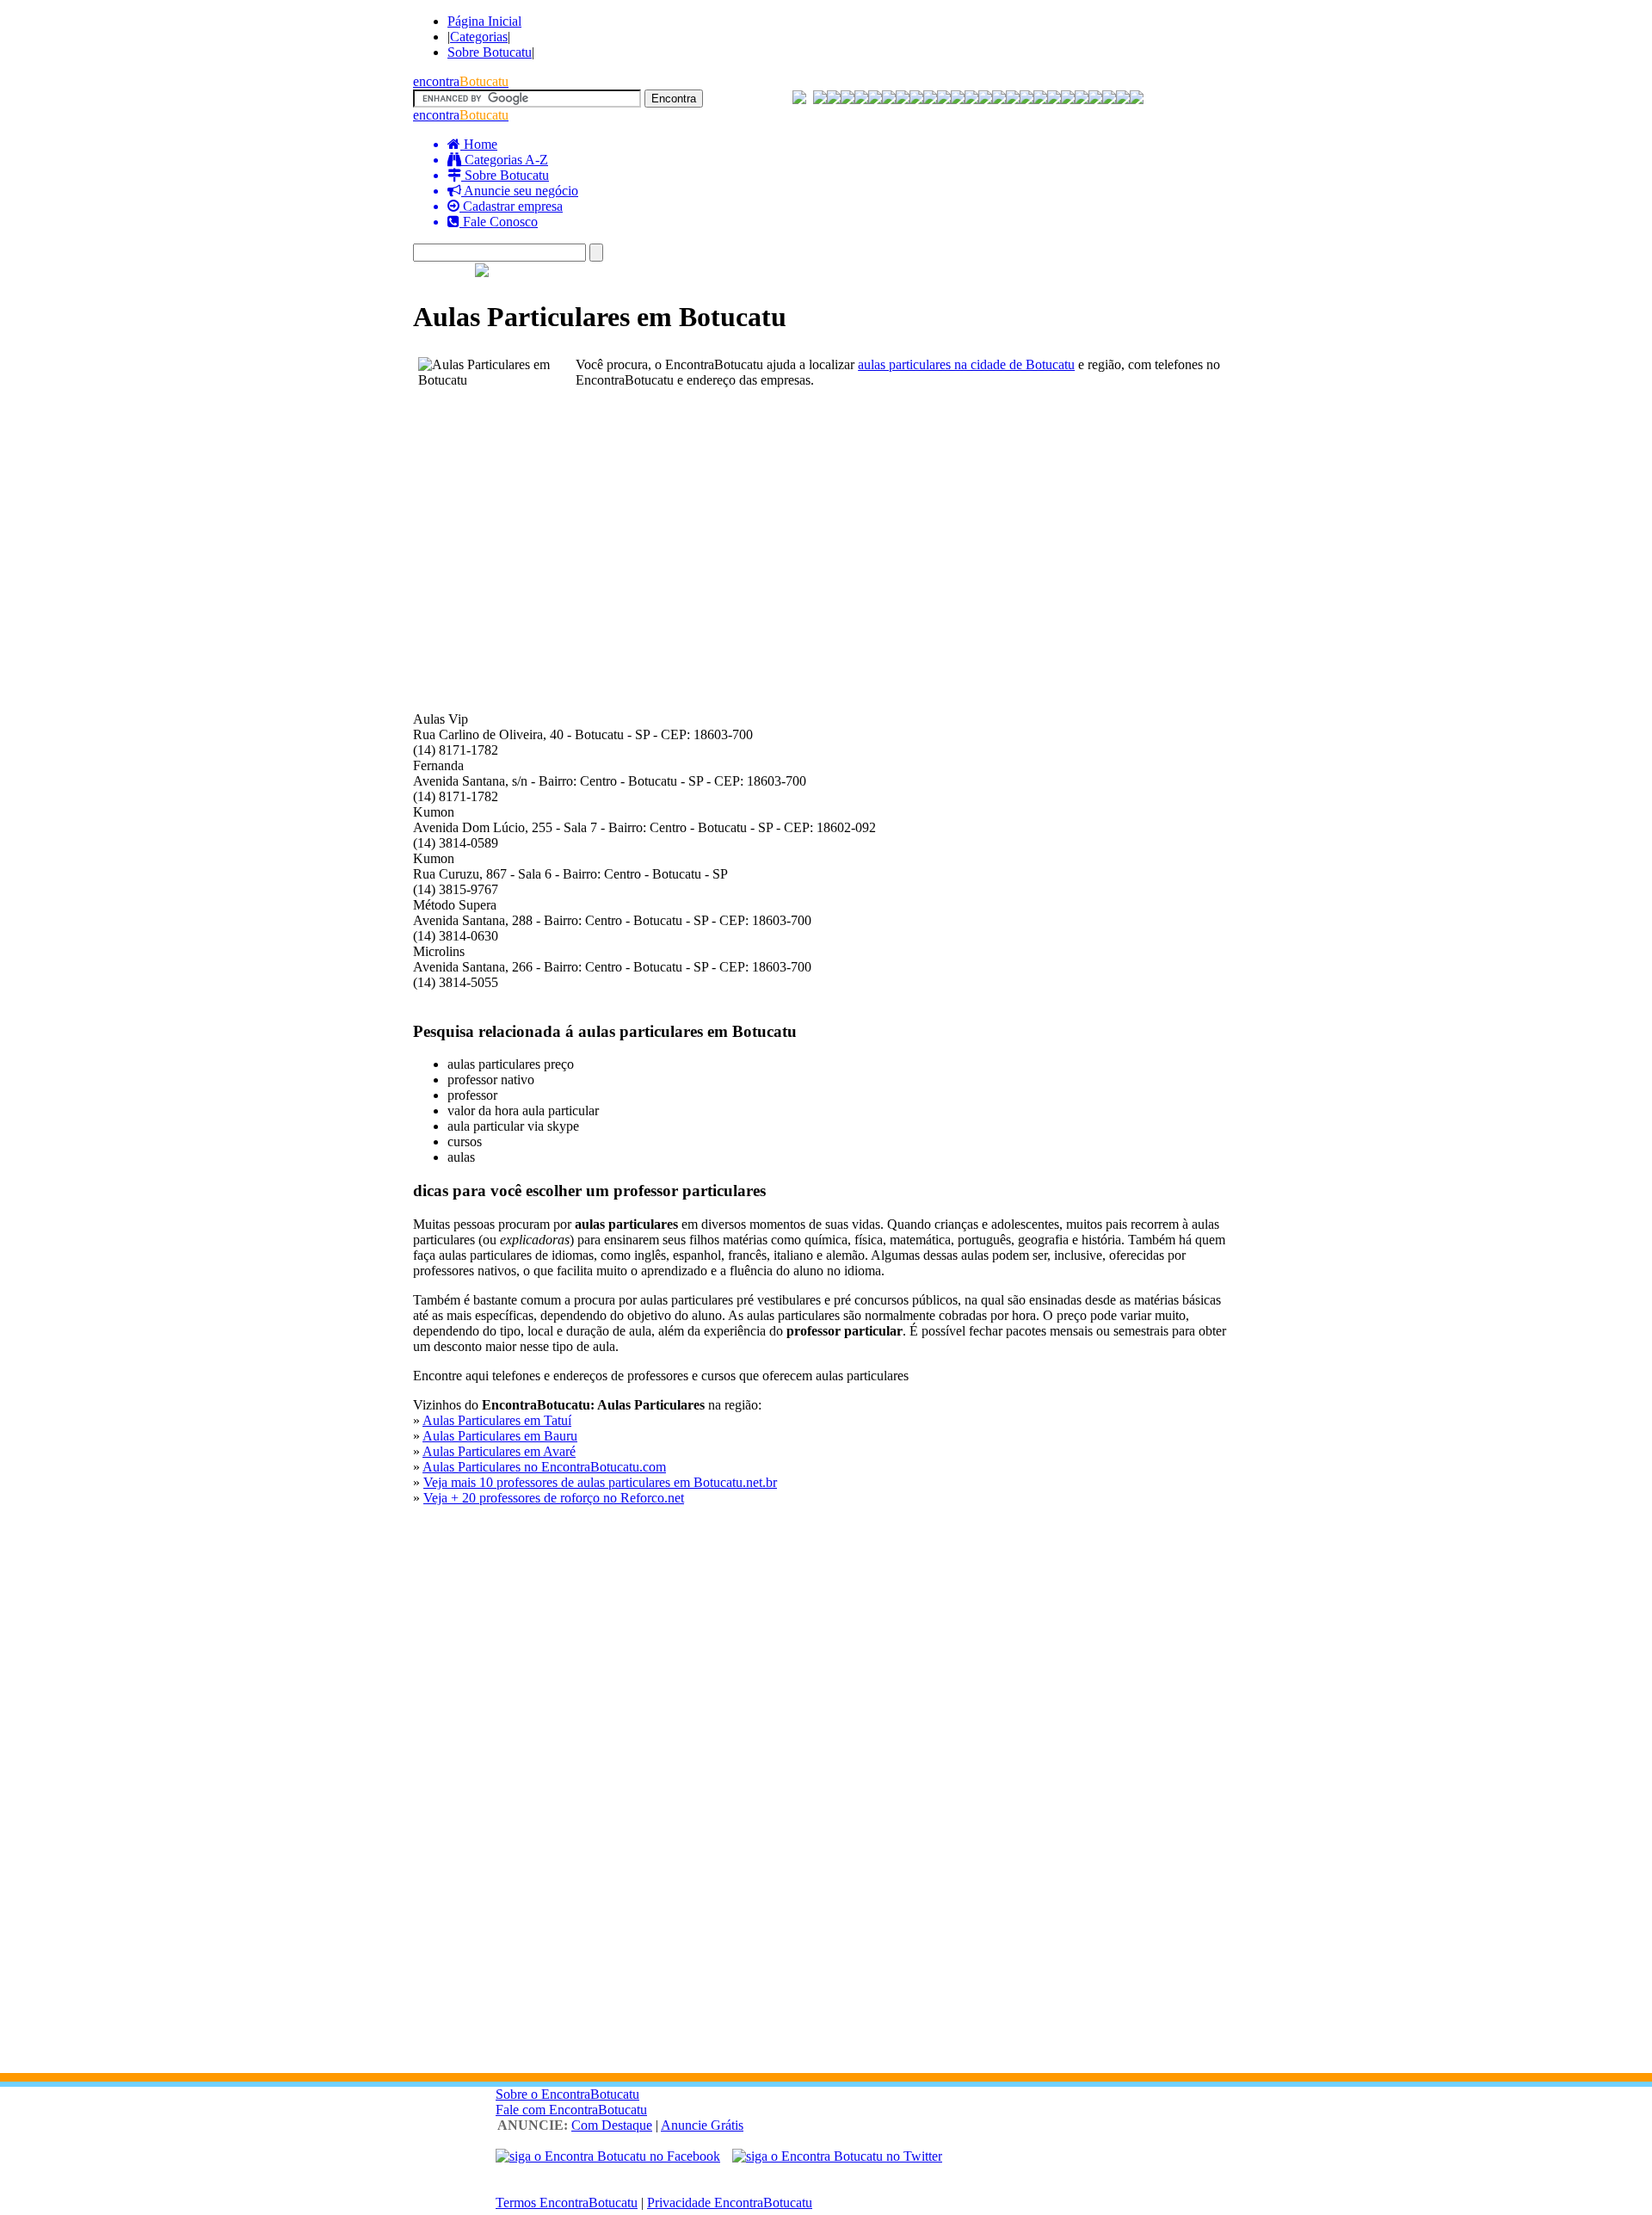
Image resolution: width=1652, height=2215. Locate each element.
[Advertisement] (826, 529)
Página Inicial (484, 21)
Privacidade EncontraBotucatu (730, 2203)
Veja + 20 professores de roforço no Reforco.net (554, 1498)
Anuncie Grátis (702, 2125)
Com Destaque (612, 2125)
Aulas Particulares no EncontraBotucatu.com (544, 1467)
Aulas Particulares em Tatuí (497, 1420)
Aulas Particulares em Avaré (499, 1451)
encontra (461, 81)
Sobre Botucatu (490, 52)
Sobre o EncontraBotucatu (567, 2094)
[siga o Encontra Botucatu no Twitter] (837, 2156)
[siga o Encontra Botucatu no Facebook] (608, 2156)
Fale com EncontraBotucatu (571, 2110)
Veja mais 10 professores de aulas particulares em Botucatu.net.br (600, 1482)
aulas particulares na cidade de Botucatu (966, 364)
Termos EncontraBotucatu (567, 2203)
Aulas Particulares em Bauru (500, 1436)
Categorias (479, 37)
